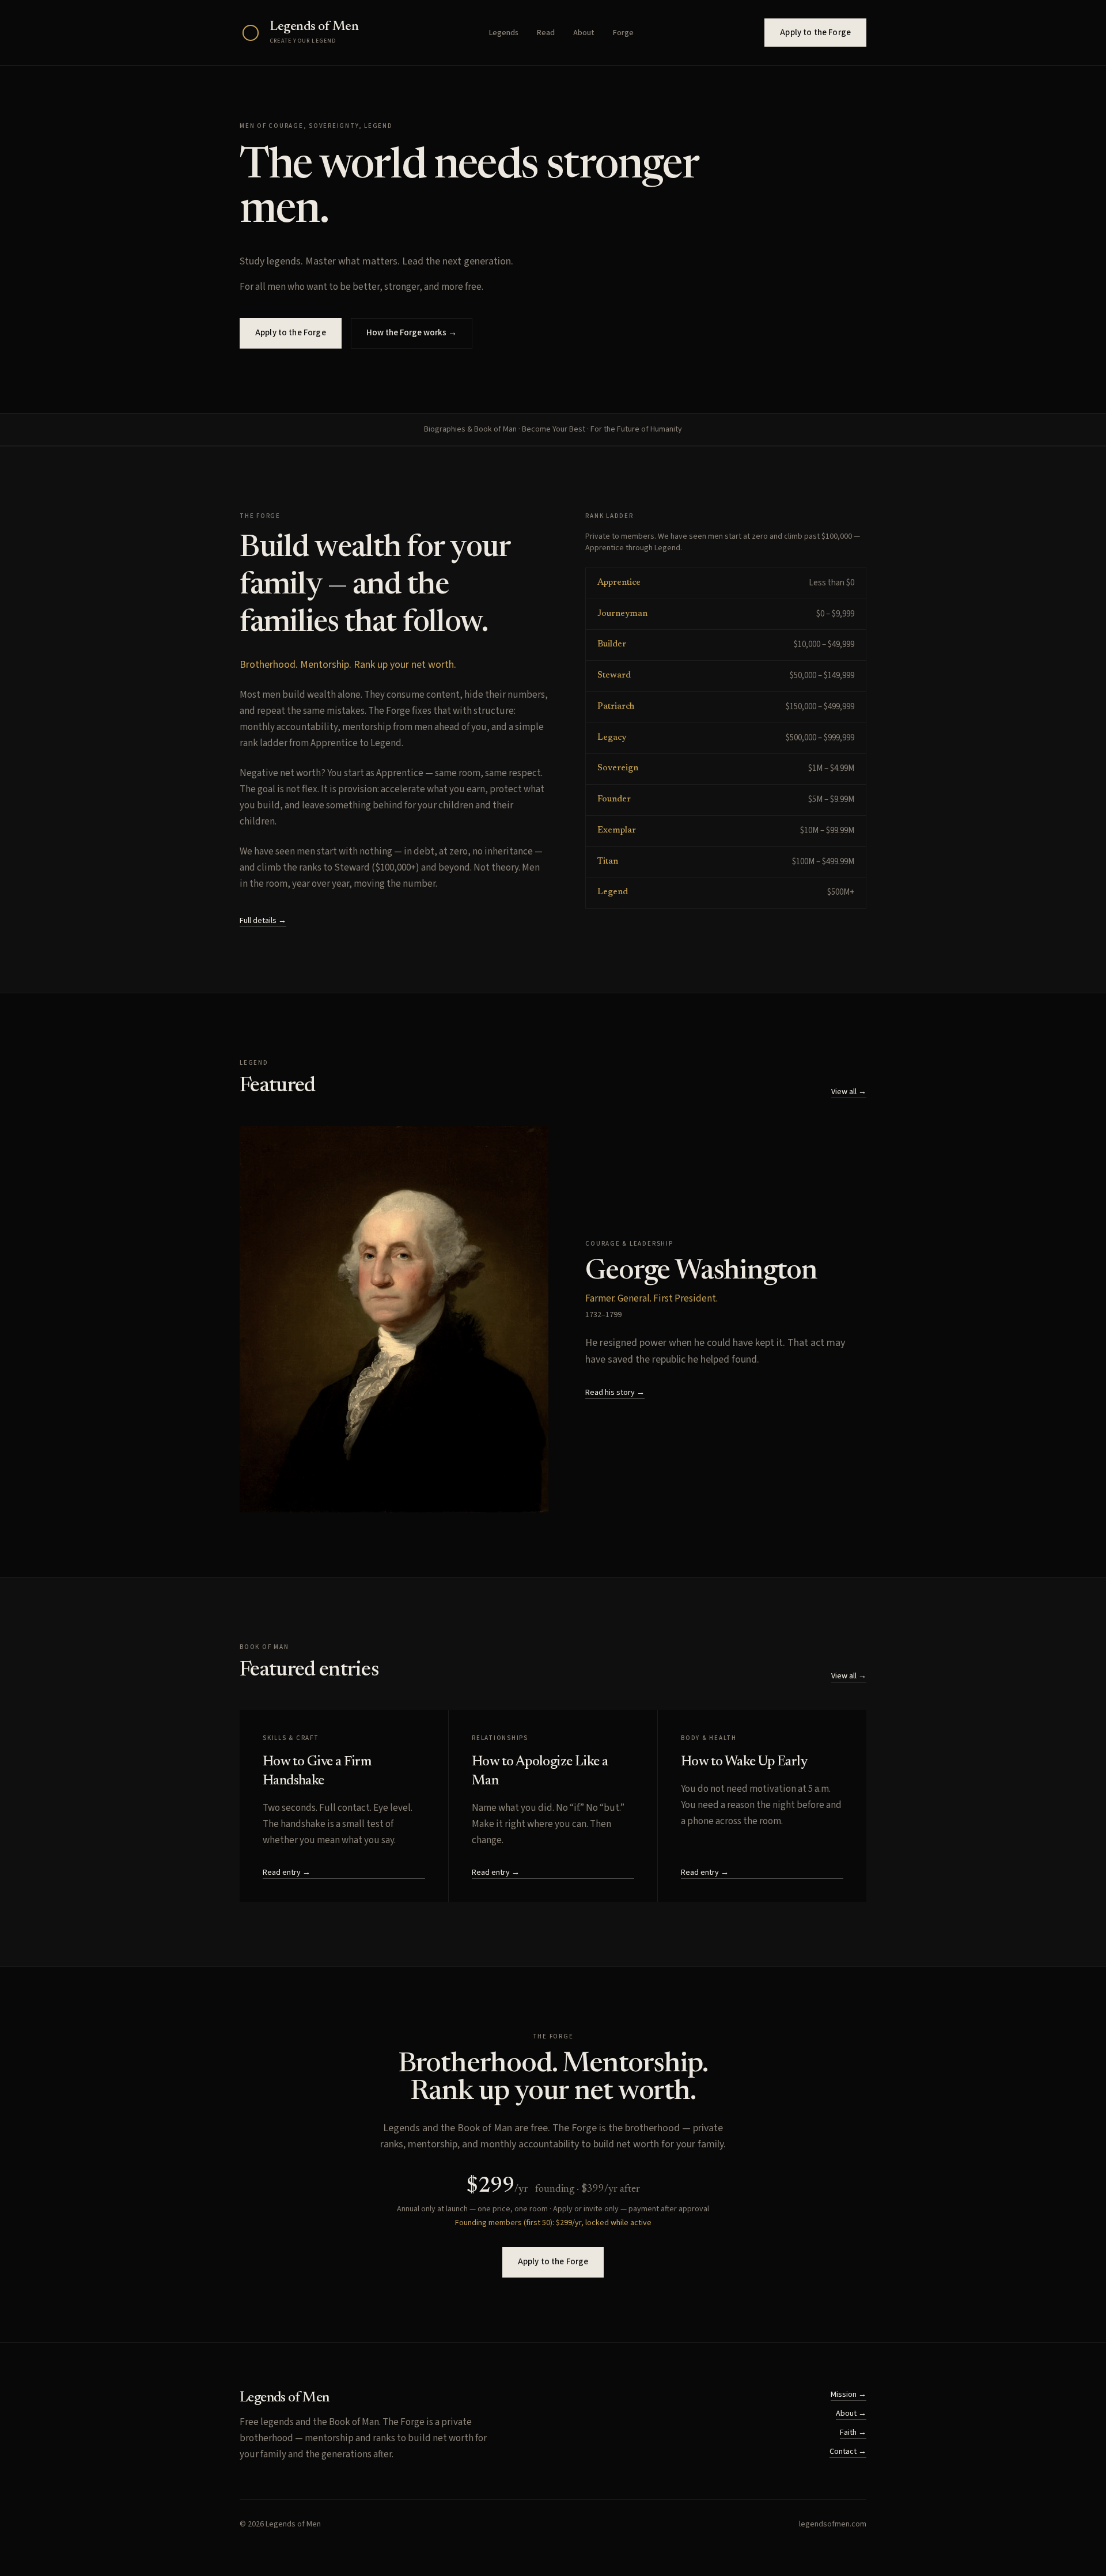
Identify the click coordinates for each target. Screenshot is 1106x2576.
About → (851, 2414)
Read (546, 33)
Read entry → (287, 1873)
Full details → (263, 921)
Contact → (848, 2452)
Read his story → (615, 1393)
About (584, 33)
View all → (849, 1092)
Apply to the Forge (815, 33)
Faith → (853, 2433)
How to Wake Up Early (744, 1762)
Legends (504, 33)
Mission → (849, 2395)
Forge (623, 33)
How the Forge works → (412, 333)
